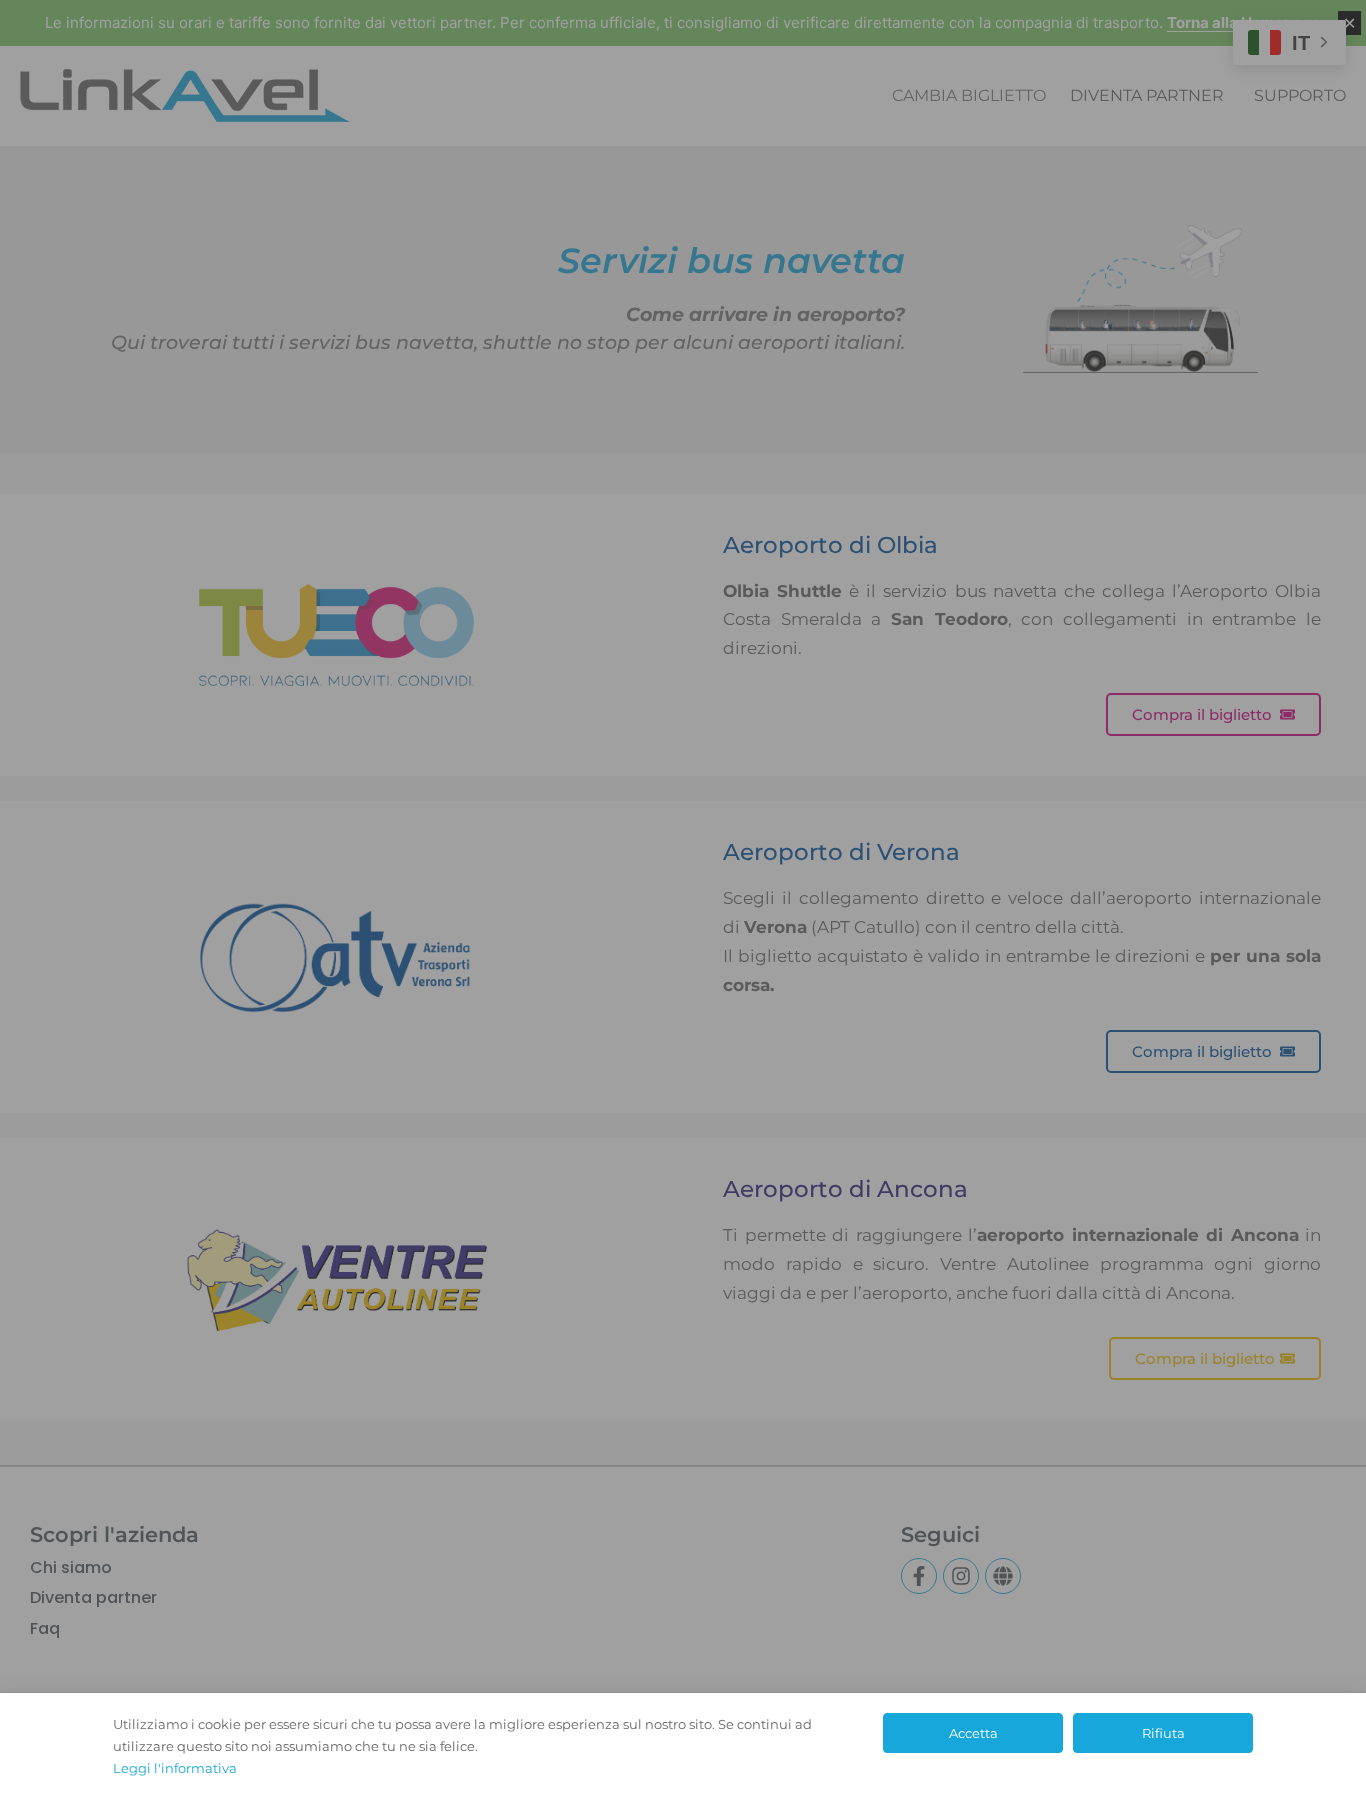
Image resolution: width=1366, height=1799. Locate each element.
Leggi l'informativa (175, 1768)
